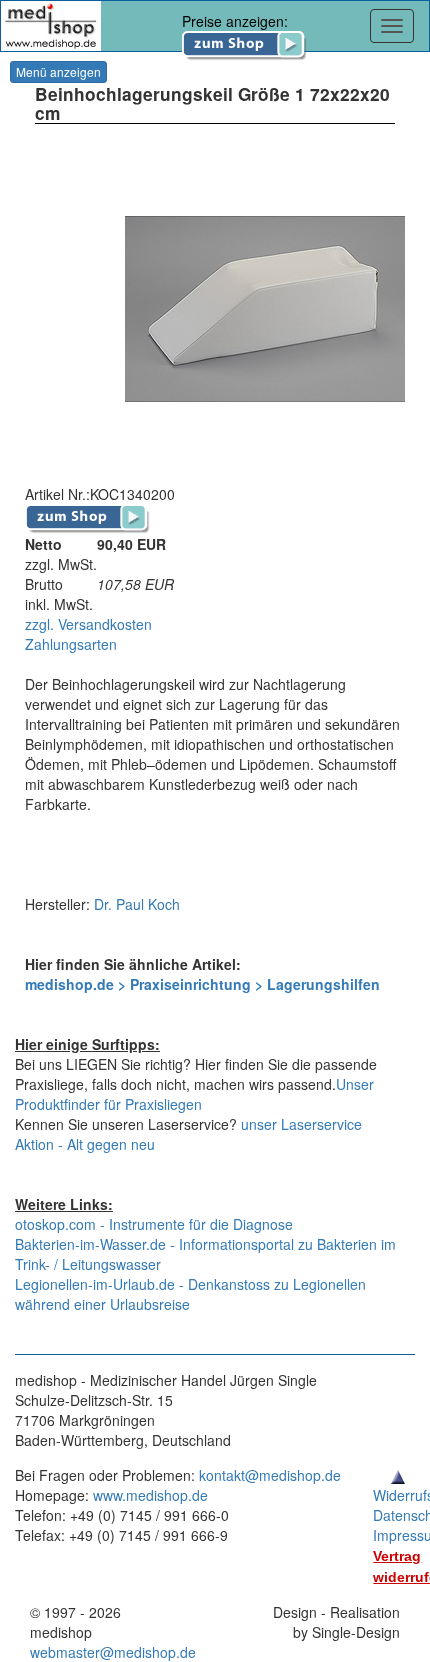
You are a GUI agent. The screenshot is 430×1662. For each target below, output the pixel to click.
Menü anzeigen (58, 71)
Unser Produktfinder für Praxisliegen (194, 1094)
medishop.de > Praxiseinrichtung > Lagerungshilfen (202, 984)
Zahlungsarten (71, 644)
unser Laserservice (301, 1124)
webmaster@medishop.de (113, 1652)
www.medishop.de (150, 1495)
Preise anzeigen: (235, 21)
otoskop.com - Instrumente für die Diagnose (154, 1224)
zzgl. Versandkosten (88, 624)
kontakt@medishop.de (270, 1475)
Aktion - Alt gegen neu (85, 1144)
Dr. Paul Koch (137, 904)
